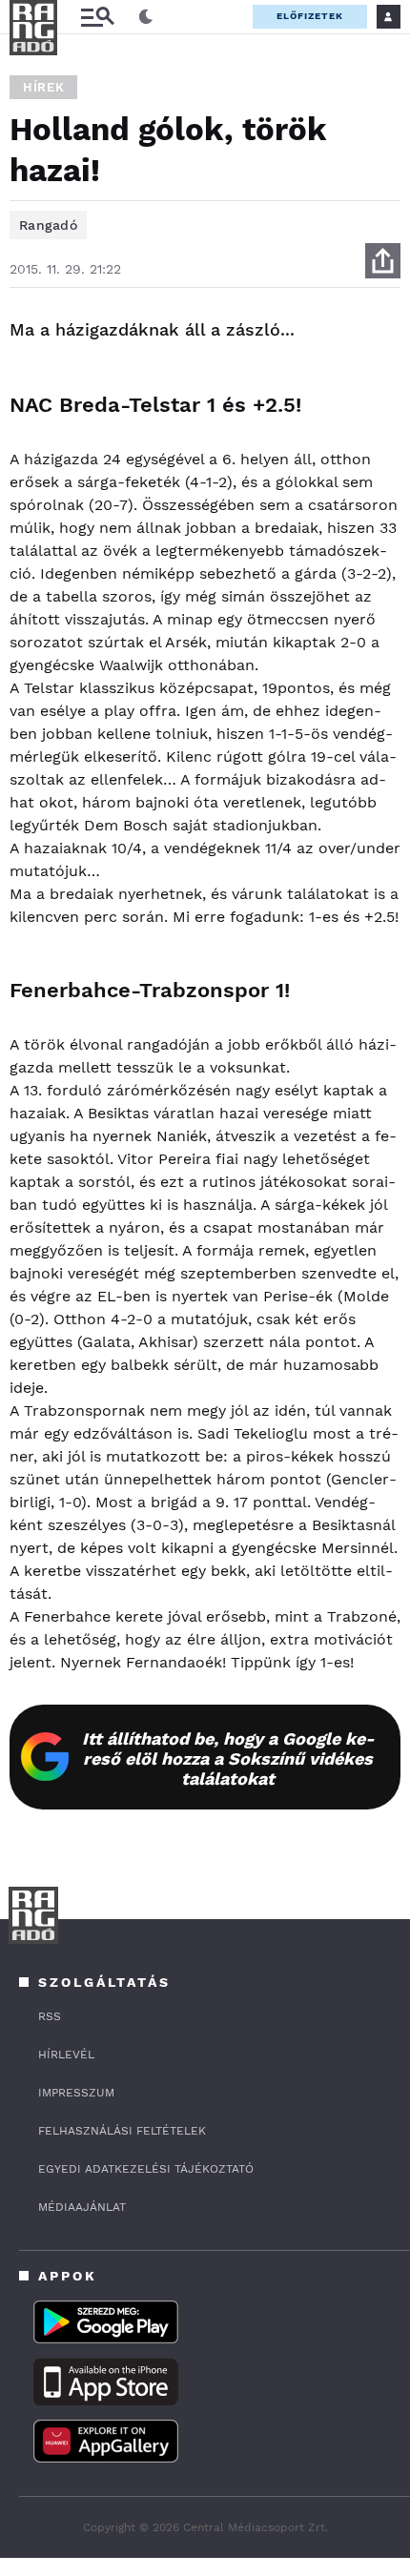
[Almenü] (97, 17)
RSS (50, 2016)
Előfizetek (310, 16)
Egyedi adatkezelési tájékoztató (146, 2169)
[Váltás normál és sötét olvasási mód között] (146, 17)
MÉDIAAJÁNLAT (82, 2207)
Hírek (43, 87)
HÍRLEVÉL (66, 2055)
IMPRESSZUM (76, 2093)
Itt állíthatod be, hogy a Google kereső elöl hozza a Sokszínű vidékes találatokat (228, 1758)
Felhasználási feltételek (122, 2131)
